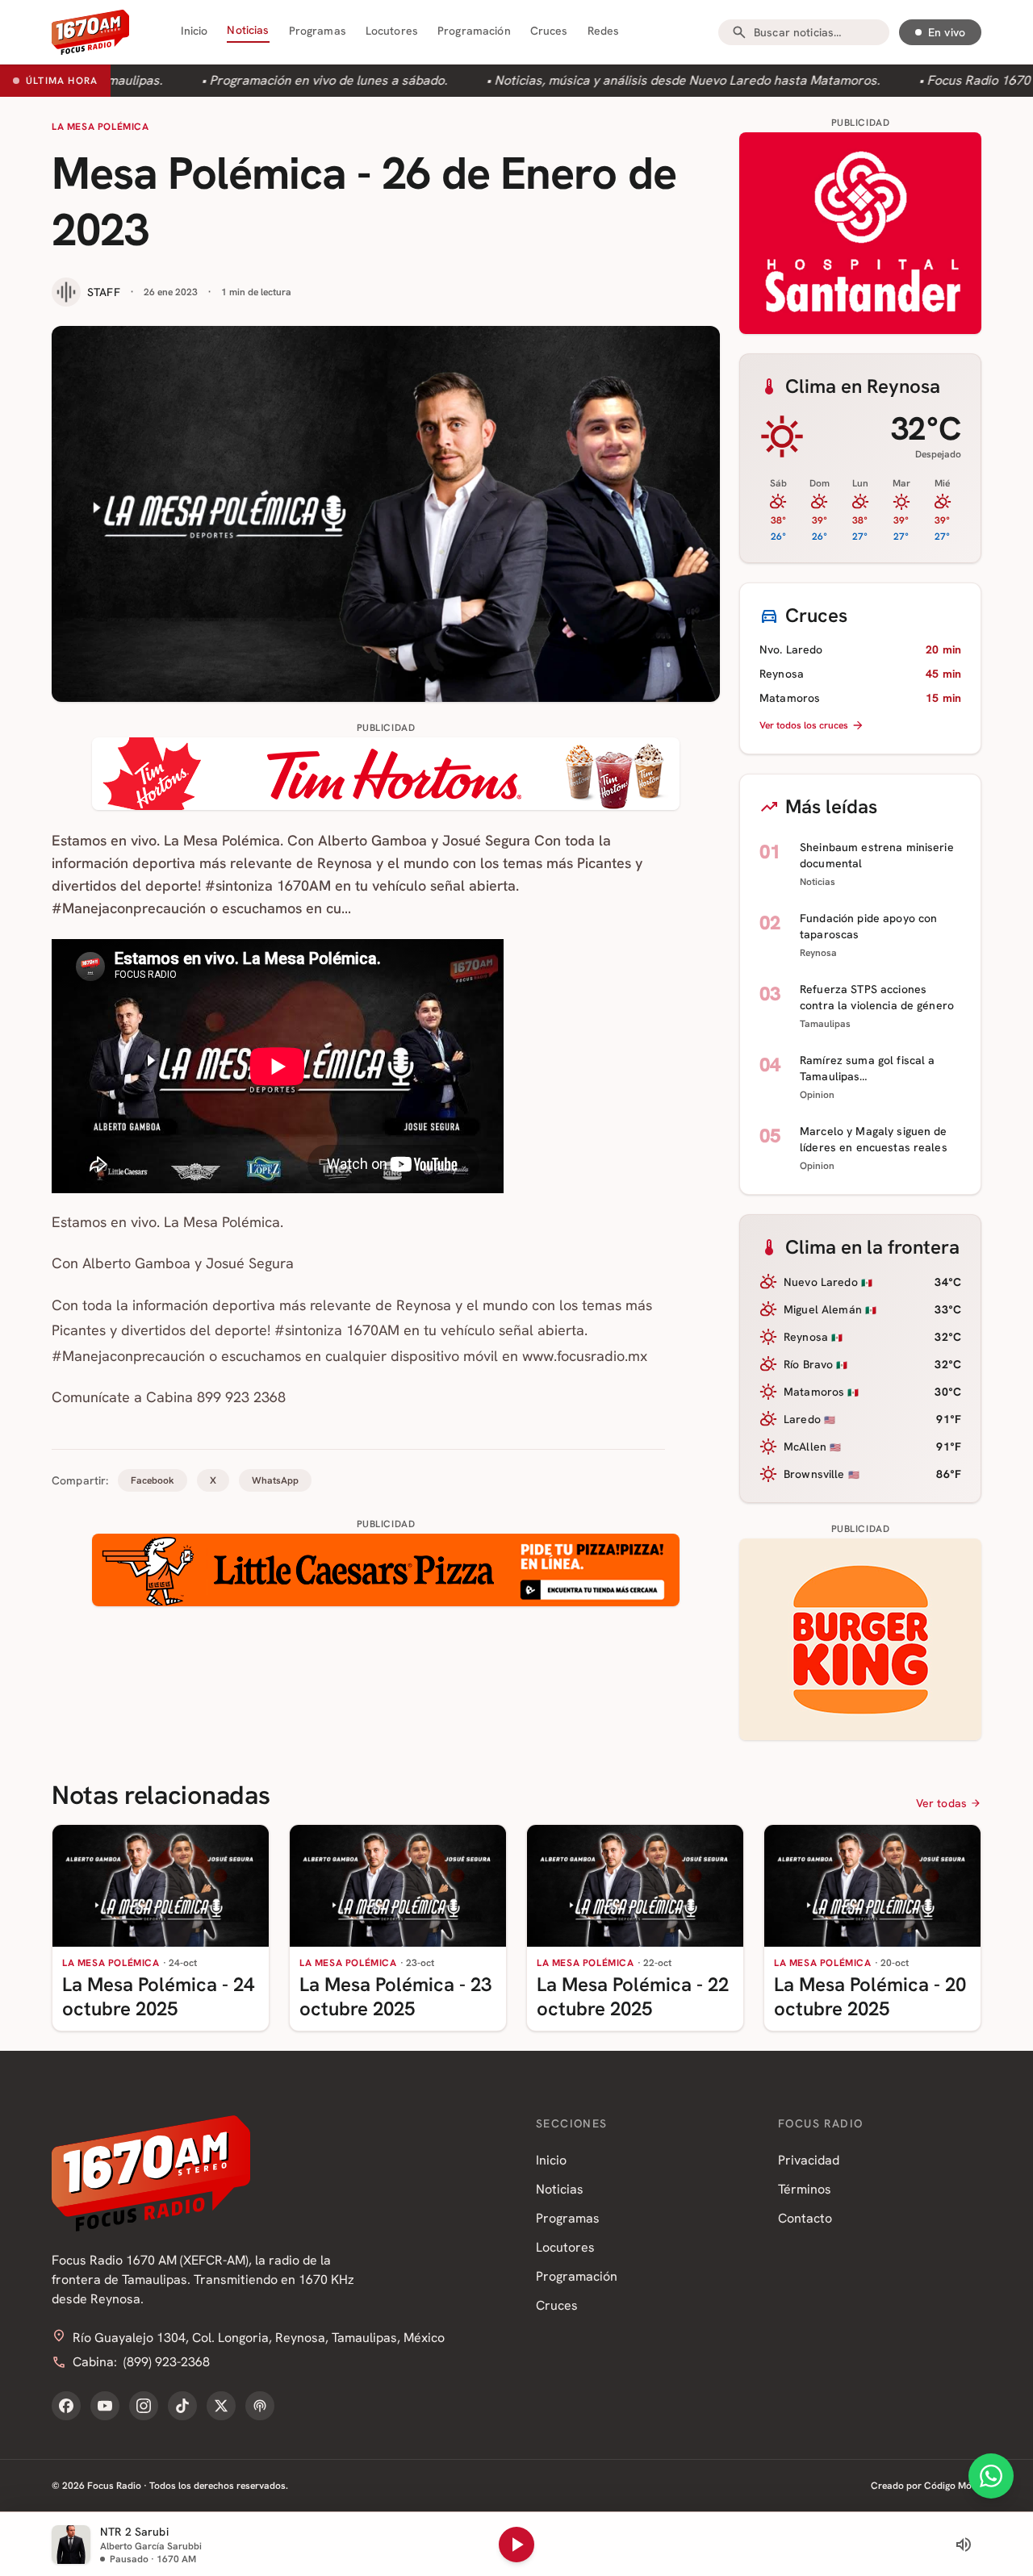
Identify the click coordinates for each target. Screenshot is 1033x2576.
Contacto (805, 2218)
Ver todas (941, 1803)
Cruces (549, 31)
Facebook (153, 1480)
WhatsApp (275, 1480)
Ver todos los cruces (804, 725)
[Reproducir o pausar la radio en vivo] (516, 2545)
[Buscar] (739, 32)
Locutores (392, 31)
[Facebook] (66, 2406)
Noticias (248, 30)
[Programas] (260, 2406)
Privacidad (809, 2160)
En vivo (947, 32)
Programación (474, 31)
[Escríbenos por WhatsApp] (991, 2476)
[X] (221, 2406)
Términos (805, 2189)
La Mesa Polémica (100, 127)
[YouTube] (105, 2406)
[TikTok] (182, 2406)
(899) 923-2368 (167, 2362)
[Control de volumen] (964, 2545)
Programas (318, 31)
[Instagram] (144, 2406)
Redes (604, 31)
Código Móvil (953, 2486)
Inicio (194, 31)
